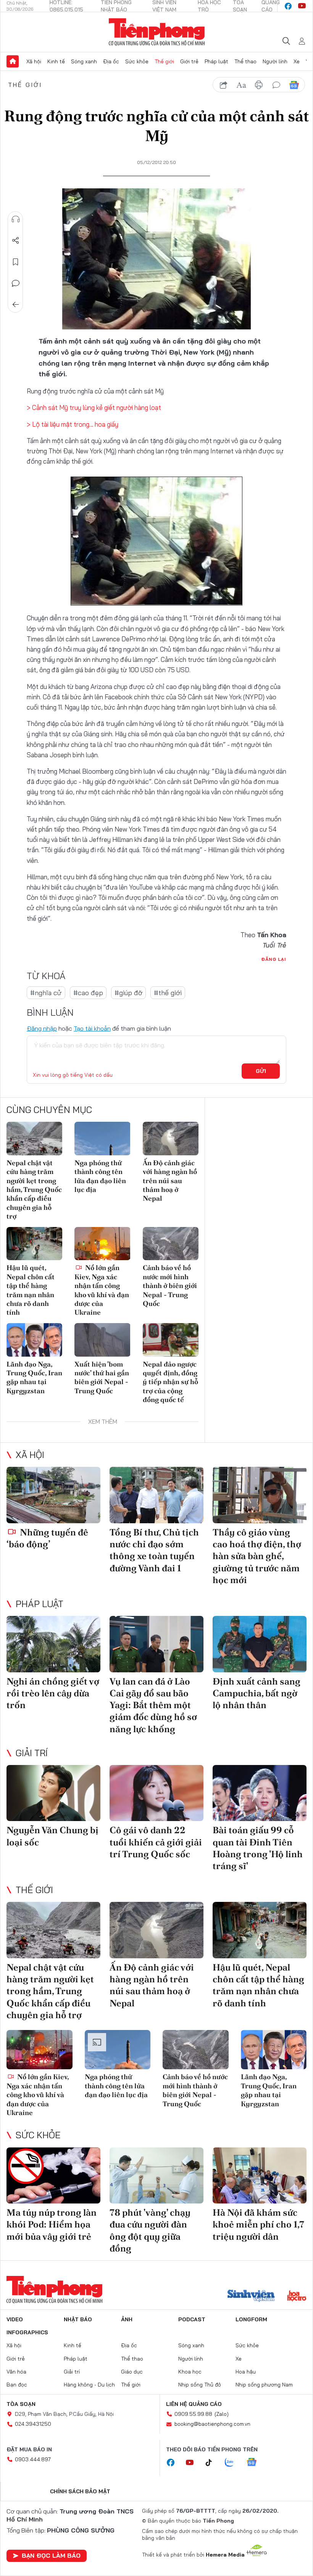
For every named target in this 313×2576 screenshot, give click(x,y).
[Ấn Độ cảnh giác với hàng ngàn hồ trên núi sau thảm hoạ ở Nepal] (171, 1139)
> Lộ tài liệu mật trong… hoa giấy (73, 424)
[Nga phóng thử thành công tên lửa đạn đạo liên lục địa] (102, 1139)
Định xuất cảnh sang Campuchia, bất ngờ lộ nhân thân (257, 1693)
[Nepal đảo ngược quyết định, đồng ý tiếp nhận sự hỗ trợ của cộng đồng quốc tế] (171, 1340)
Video (15, 2319)
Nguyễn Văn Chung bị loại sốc (52, 1836)
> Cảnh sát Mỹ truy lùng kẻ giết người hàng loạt (94, 407)
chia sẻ (224, 85)
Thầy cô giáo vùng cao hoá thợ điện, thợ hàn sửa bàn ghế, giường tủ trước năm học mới (257, 1556)
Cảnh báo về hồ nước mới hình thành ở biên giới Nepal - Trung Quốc (170, 1286)
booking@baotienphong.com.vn (212, 2424)
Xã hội (34, 61)
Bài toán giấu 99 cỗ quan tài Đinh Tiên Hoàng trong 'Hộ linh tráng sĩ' (258, 1848)
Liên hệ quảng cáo (194, 2404)
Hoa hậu (246, 2372)
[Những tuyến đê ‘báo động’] (53, 1495)
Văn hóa (16, 2372)
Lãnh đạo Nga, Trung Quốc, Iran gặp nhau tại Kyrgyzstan (34, 1377)
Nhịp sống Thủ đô (200, 2385)
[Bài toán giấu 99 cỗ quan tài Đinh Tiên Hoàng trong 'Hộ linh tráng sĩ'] (260, 1793)
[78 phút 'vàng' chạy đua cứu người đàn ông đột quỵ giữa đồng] (156, 2176)
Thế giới (164, 61)
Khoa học (190, 2372)
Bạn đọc (17, 2385)
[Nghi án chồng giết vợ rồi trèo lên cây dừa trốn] (53, 1644)
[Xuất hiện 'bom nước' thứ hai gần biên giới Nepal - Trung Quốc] (102, 1340)
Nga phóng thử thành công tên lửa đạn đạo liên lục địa (100, 1176)
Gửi (261, 1071)
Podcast (192, 2319)
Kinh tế (56, 61)
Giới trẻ (189, 61)
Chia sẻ (16, 241)
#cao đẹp (88, 993)
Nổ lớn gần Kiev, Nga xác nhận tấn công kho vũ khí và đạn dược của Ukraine (102, 1290)
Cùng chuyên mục (49, 1110)
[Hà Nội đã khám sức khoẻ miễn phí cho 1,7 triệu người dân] (260, 2176)
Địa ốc (111, 61)
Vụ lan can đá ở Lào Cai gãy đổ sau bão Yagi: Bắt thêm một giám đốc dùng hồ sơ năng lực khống (153, 1705)
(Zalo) (222, 2414)
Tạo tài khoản (92, 1028)
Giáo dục (132, 2372)
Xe (297, 61)
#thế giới (168, 993)
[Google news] (255, 2463)
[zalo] (233, 2463)
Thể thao (245, 61)
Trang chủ (13, 61)
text (241, 85)
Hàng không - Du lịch (89, 2385)
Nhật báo (78, 2319)
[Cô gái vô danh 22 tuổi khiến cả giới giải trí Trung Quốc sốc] (156, 1793)
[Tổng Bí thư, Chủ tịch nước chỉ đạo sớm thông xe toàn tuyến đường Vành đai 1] (156, 1495)
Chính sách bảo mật (80, 2491)
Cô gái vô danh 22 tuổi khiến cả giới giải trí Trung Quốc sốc (156, 1842)
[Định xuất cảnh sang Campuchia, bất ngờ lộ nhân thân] (260, 1644)
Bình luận (16, 283)
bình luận (276, 85)
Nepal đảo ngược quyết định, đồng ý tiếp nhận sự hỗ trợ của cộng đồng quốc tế (170, 1382)
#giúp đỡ (128, 993)
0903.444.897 (33, 2459)
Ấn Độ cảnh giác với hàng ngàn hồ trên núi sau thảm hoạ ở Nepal (170, 1181)
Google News (294, 85)
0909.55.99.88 (193, 2414)
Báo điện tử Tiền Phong (157, 32)
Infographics (27, 2332)
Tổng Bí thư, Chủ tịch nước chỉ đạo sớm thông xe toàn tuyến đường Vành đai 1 (154, 1550)
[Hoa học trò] (297, 2297)
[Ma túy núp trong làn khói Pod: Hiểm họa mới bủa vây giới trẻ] (53, 2176)
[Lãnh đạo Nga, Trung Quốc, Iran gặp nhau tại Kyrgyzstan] (34, 1340)
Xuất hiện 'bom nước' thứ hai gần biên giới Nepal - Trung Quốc (102, 1377)
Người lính (275, 61)
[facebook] (288, 6)
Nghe (16, 219)
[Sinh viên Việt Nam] (251, 2297)
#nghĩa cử (46, 993)
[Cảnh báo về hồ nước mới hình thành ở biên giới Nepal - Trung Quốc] (171, 1244)
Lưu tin (16, 262)
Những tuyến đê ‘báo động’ (47, 1538)
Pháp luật (216, 61)
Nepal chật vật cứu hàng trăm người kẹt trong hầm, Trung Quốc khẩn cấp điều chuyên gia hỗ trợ (34, 1189)
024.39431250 (33, 2424)
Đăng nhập (42, 1028)
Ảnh (127, 2319)
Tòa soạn (21, 2404)
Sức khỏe (137, 61)
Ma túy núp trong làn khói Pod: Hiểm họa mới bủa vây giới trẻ (52, 2224)
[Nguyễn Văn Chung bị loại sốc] (53, 1793)
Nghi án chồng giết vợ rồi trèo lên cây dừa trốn (53, 1693)
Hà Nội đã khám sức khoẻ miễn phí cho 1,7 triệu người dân (258, 2224)
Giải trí (32, 1753)
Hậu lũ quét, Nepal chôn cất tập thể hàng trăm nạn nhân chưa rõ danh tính (31, 1290)
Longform (251, 2319)
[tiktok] (213, 2463)
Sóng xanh (84, 61)
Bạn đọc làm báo (51, 2555)
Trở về (16, 305)
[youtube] (302, 6)
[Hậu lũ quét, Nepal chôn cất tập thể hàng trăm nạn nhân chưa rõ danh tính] (34, 1244)
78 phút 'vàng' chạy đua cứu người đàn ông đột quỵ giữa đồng (150, 2230)
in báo (259, 85)
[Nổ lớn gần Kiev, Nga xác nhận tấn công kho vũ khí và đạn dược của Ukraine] (102, 1244)
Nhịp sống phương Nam (264, 2385)
